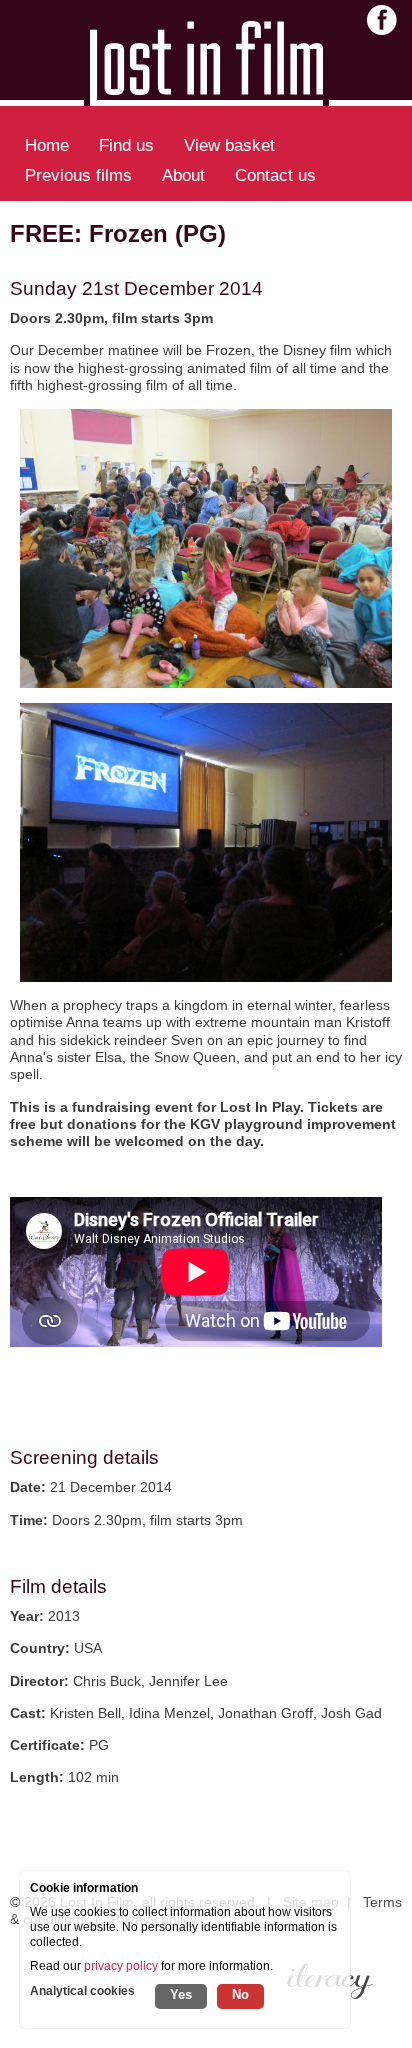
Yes (181, 1994)
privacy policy (121, 1966)
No (240, 1994)
